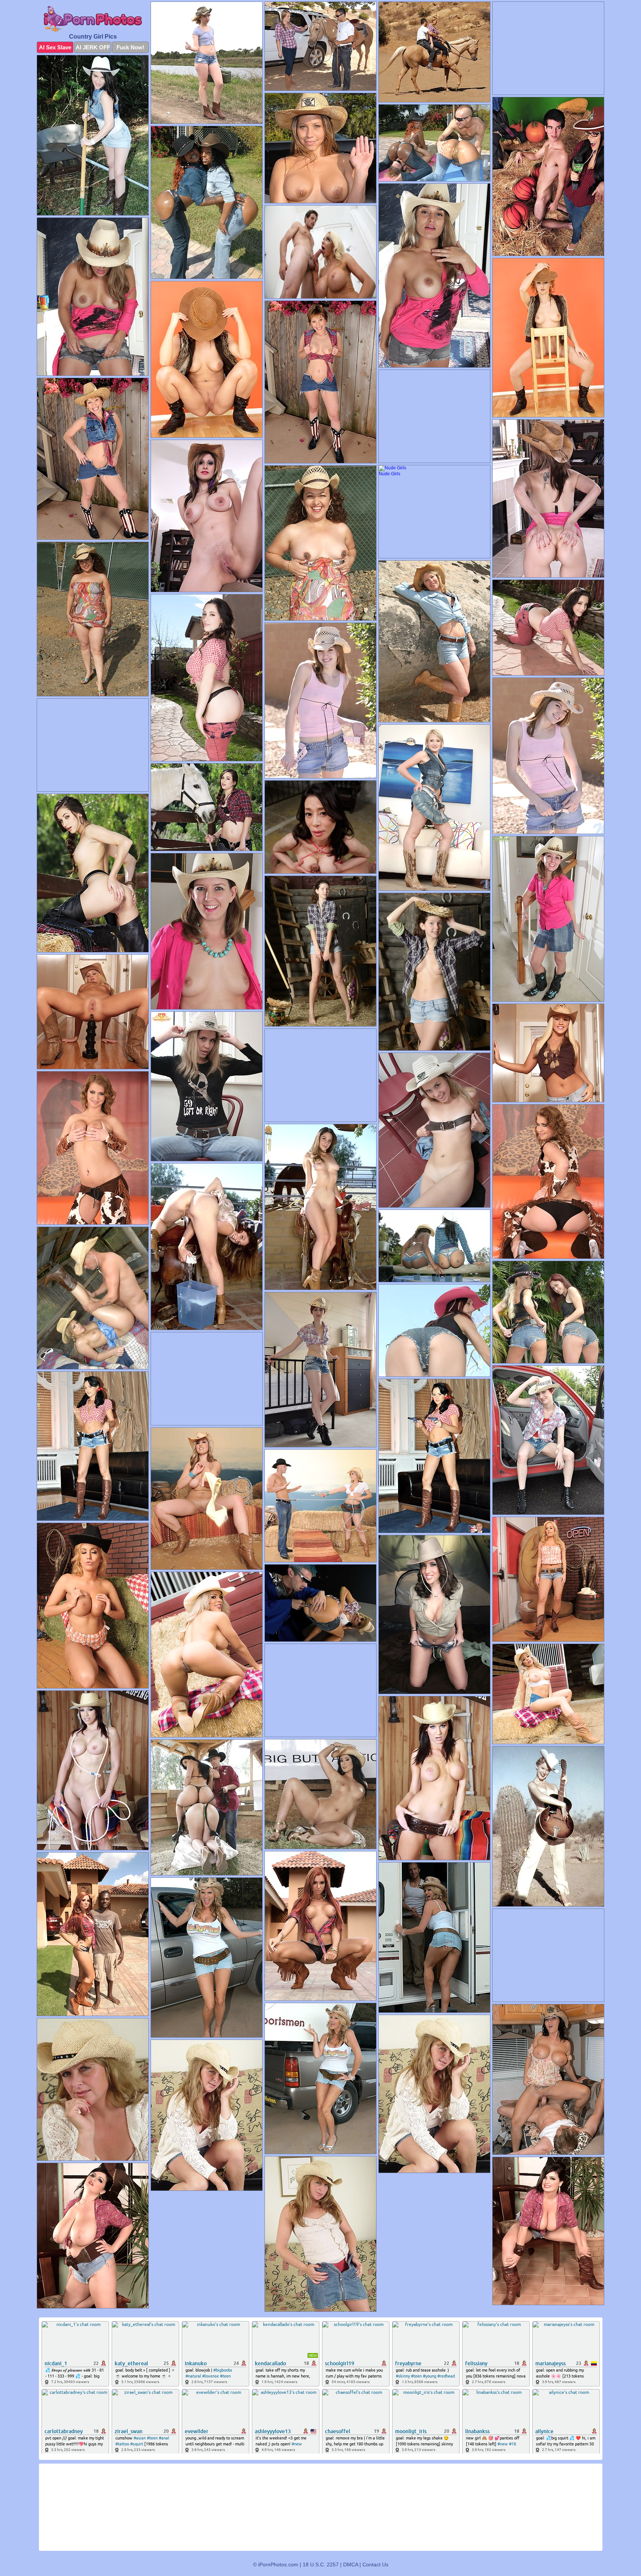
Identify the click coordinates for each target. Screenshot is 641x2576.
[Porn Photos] (93, 19)
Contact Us (375, 2564)
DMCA (351, 2564)
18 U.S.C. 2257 (321, 2564)
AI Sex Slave (55, 47)
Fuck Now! (130, 47)
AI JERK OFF (93, 47)
